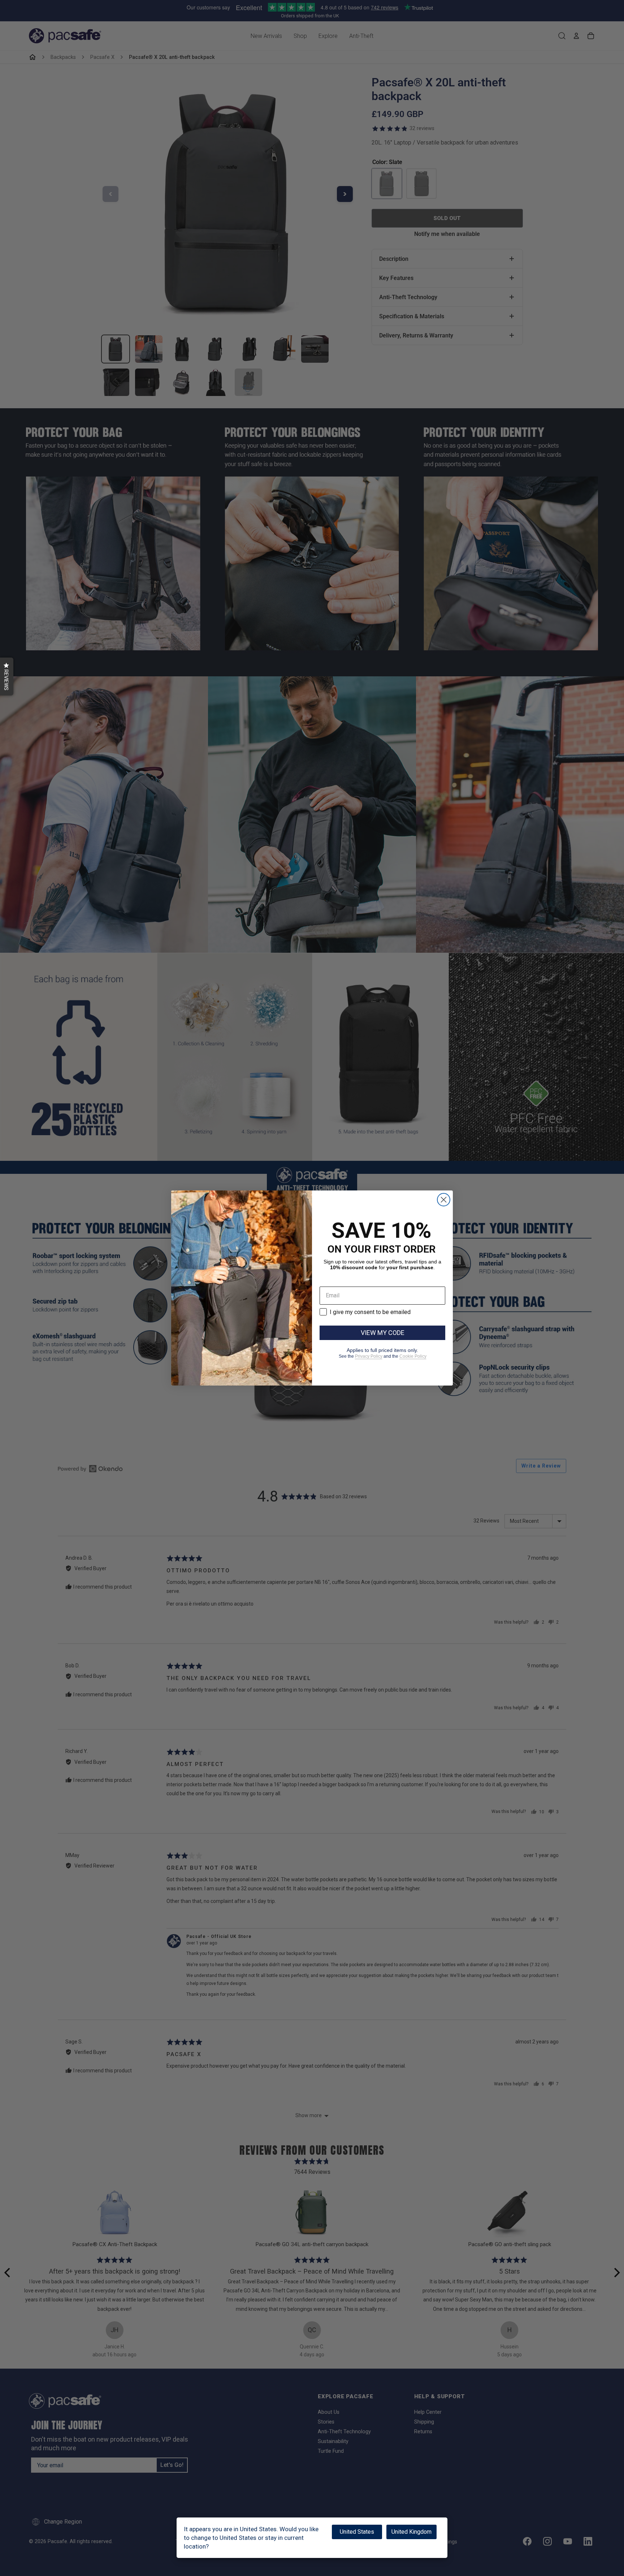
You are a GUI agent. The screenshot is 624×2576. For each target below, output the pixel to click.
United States (357, 2532)
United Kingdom (411, 2532)
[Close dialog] (444, 1200)
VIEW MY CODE (383, 1333)
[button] (7, 677)
